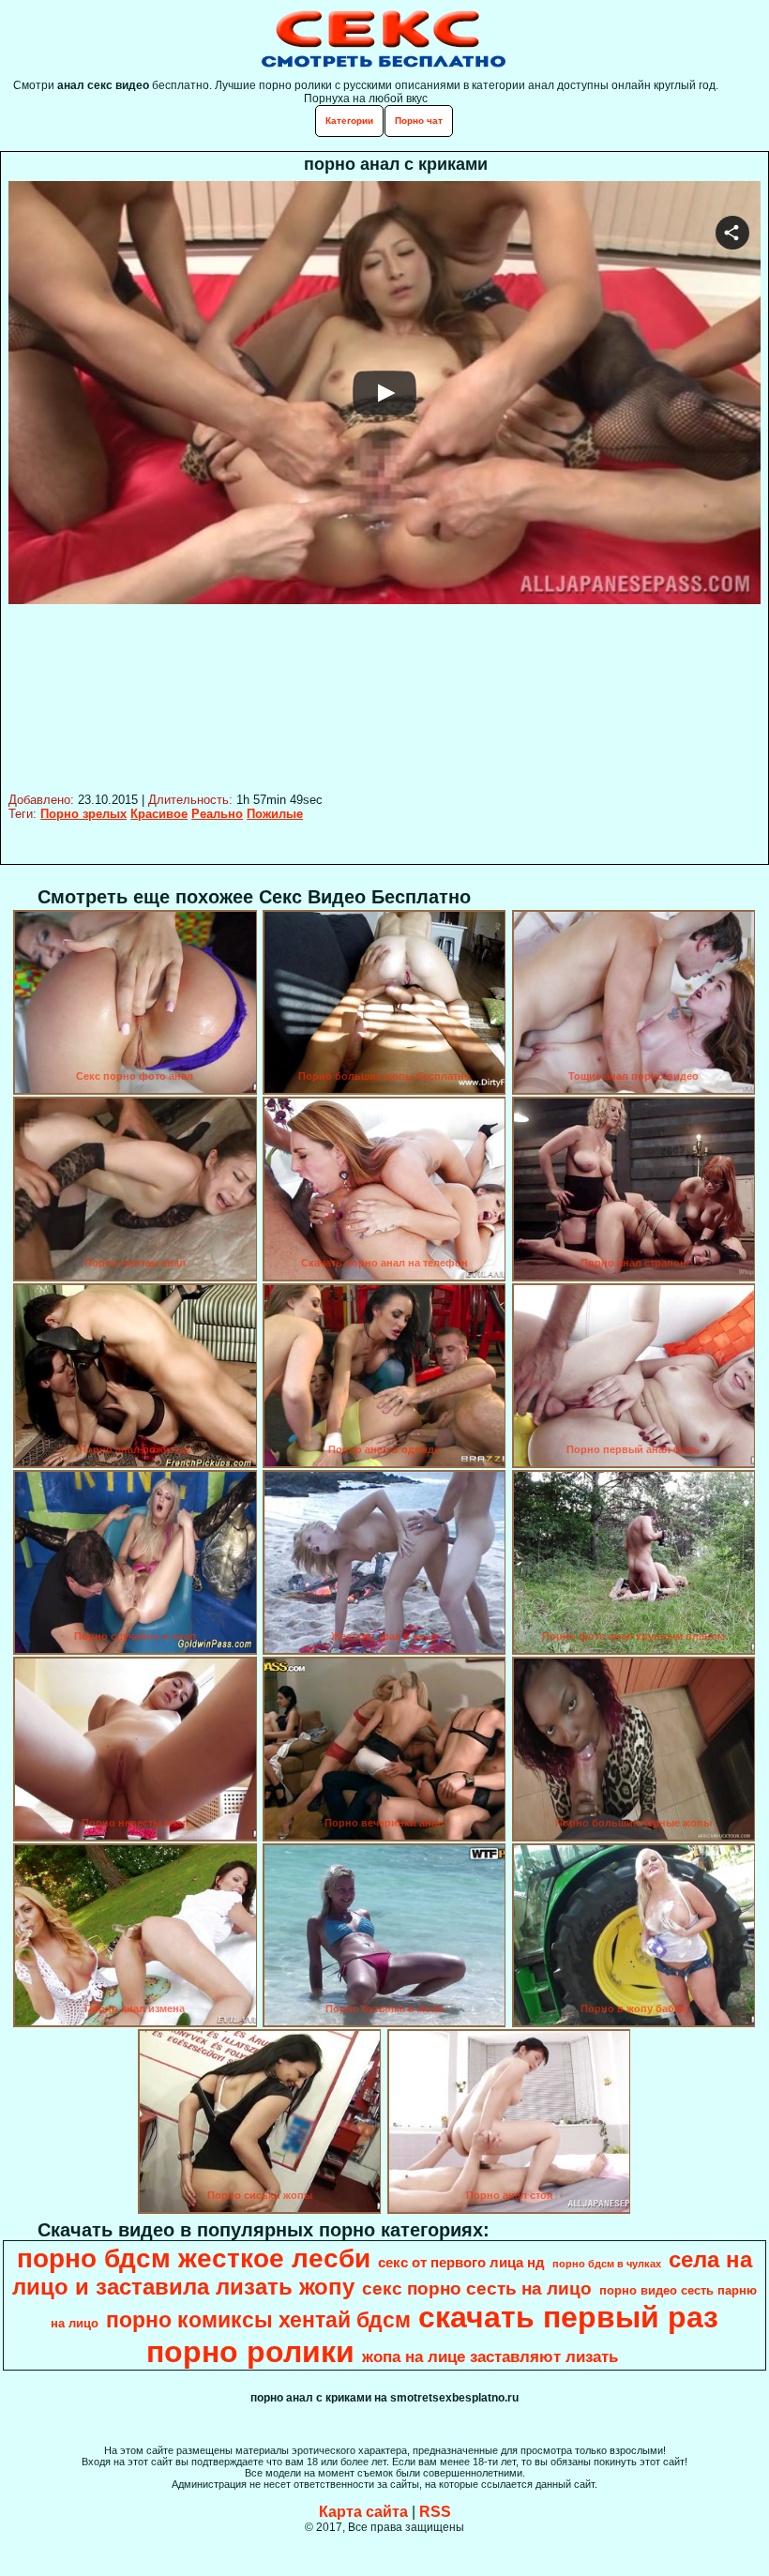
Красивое (159, 814)
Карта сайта (363, 2512)
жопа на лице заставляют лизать (490, 2356)
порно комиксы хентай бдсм (258, 2320)
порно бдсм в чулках (607, 2264)
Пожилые (275, 814)
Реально (217, 814)
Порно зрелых (83, 814)
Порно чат (419, 121)
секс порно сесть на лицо (477, 2288)
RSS (435, 2512)
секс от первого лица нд (461, 2263)
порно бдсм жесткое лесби (194, 2258)
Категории (349, 121)
